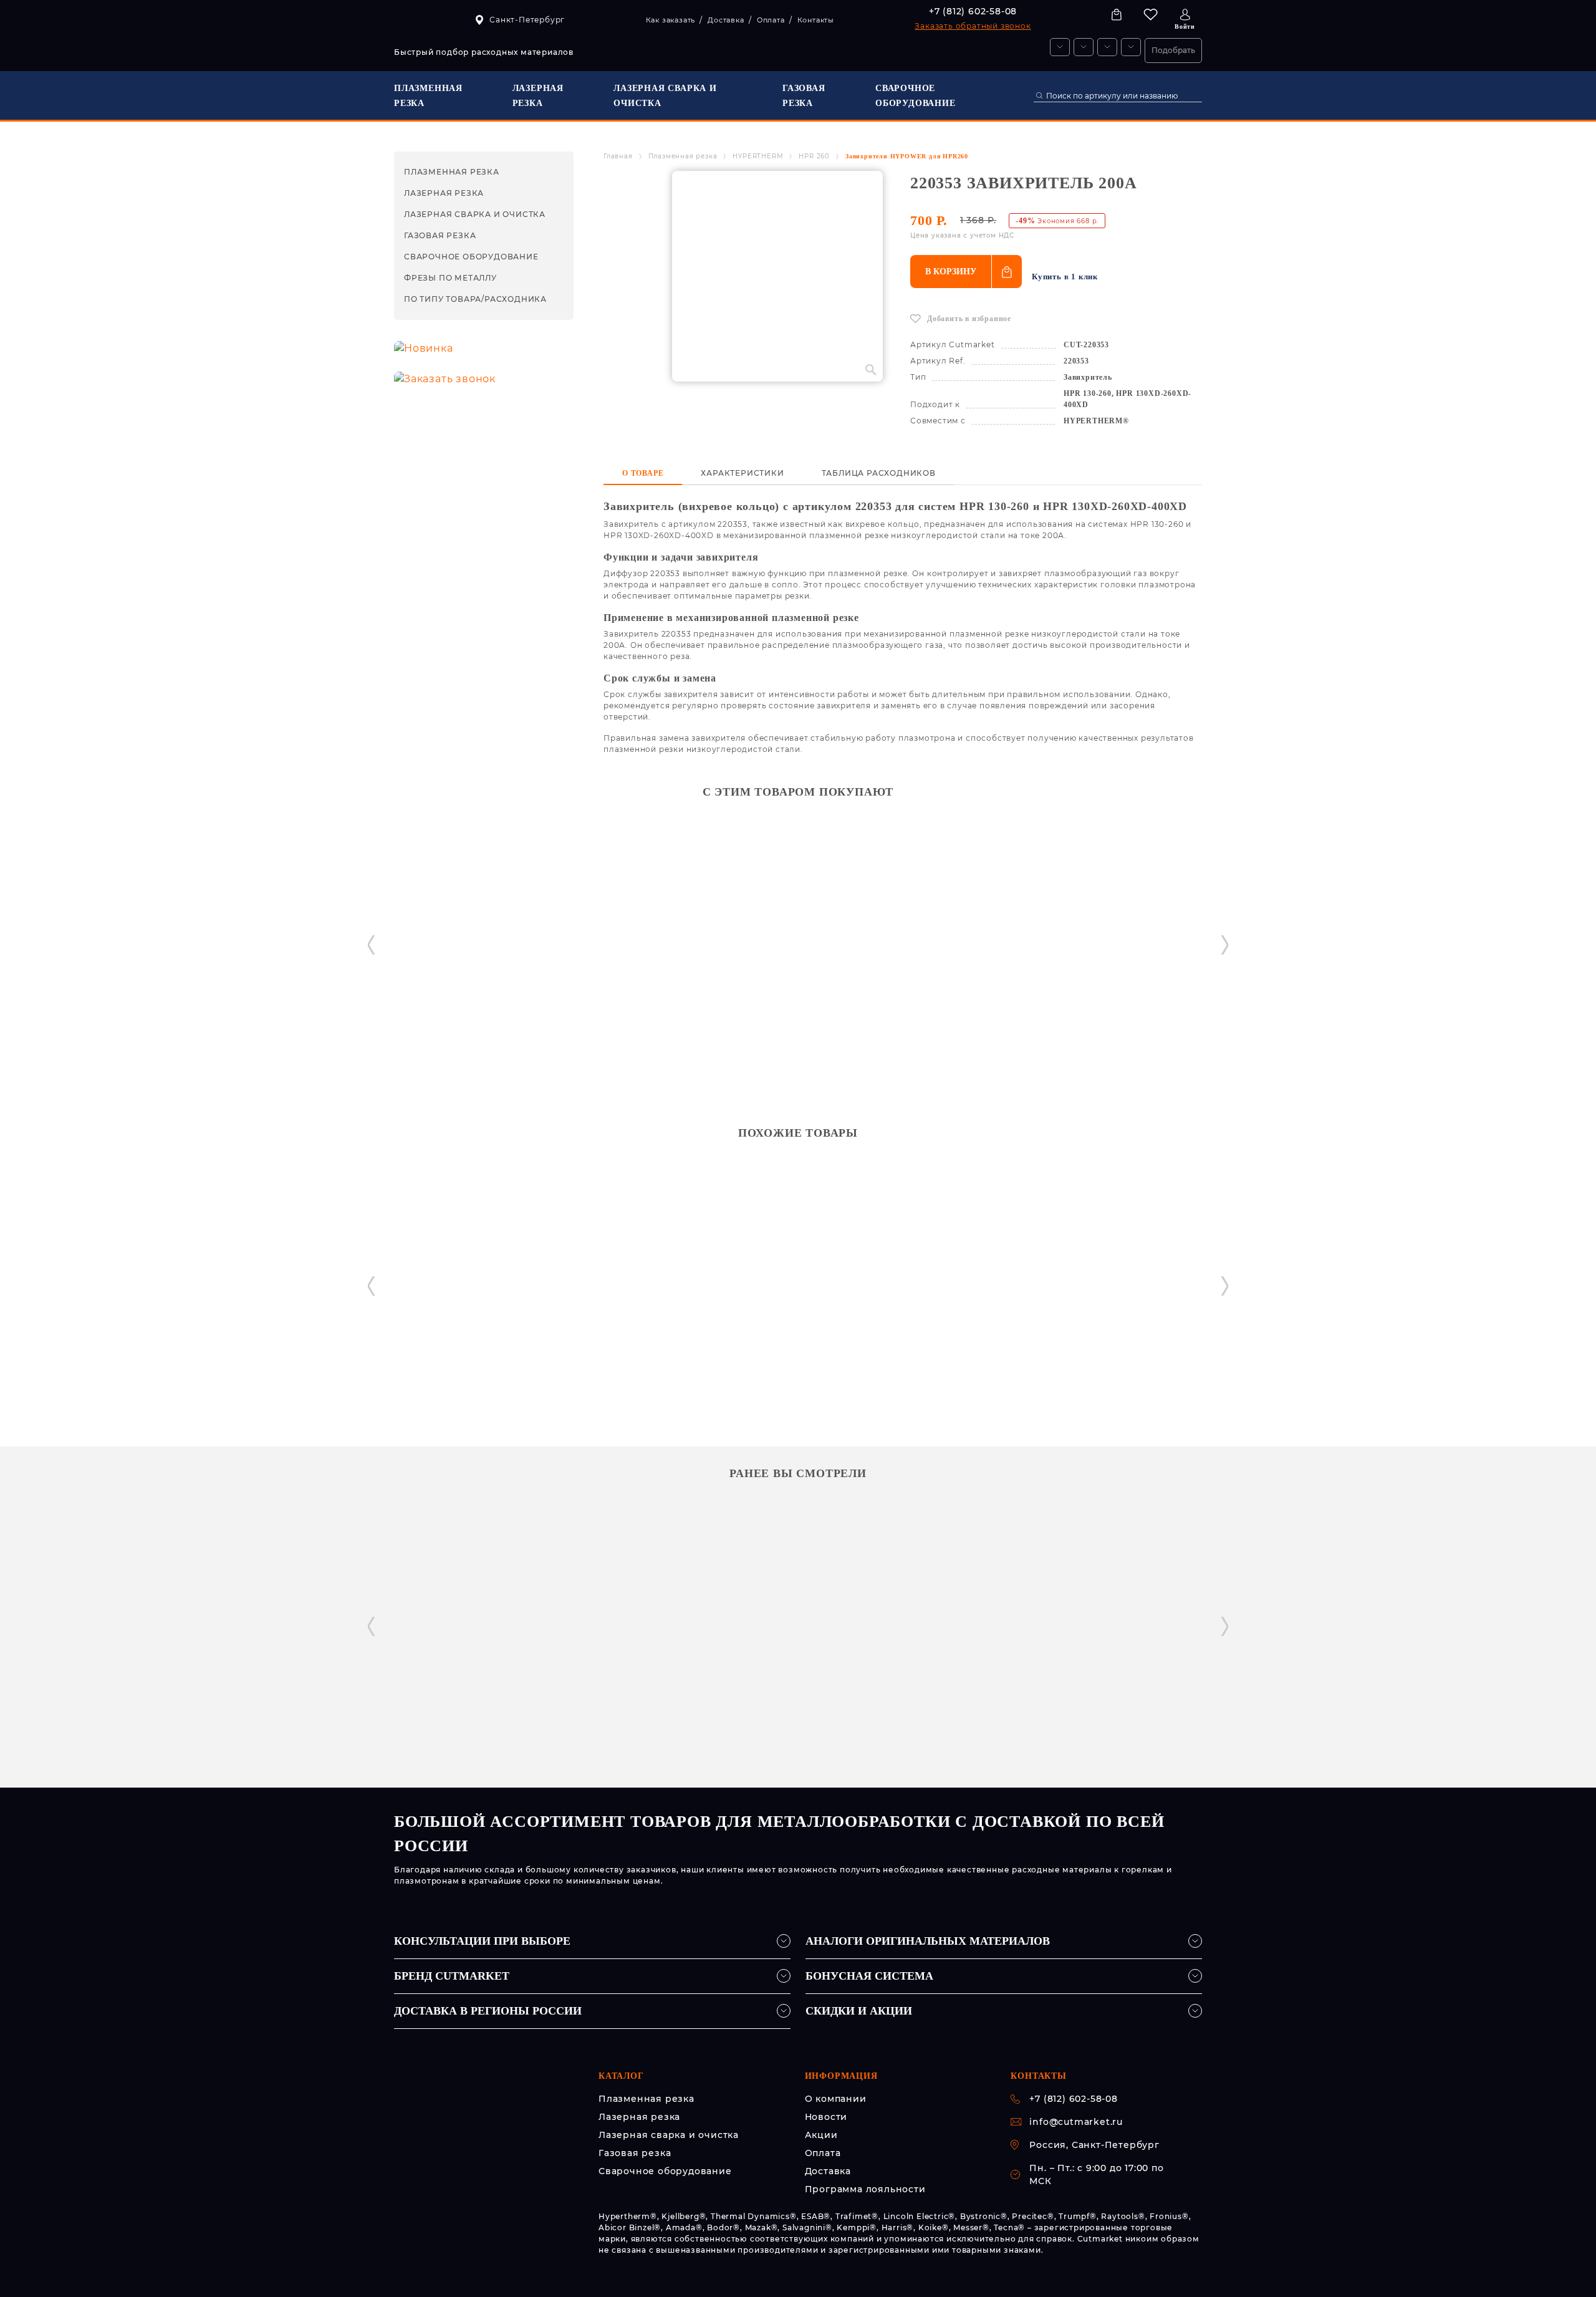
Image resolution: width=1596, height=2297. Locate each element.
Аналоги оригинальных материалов (928, 1941)
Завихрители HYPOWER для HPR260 (907, 156)
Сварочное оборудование (665, 2171)
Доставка (828, 2171)
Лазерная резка (639, 2117)
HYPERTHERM (758, 156)
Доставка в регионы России (488, 2011)
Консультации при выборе (482, 1941)
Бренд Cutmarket (452, 1976)
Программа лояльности (865, 2189)
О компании (836, 2099)
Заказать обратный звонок (973, 26)
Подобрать (1173, 50)
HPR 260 (814, 156)
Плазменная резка (683, 156)
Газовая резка (635, 2153)
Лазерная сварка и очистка (669, 2135)
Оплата (823, 2153)
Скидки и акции (859, 2011)
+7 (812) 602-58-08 (973, 11)
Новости (826, 2117)
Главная (618, 156)
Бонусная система (869, 1976)
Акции (821, 2135)
